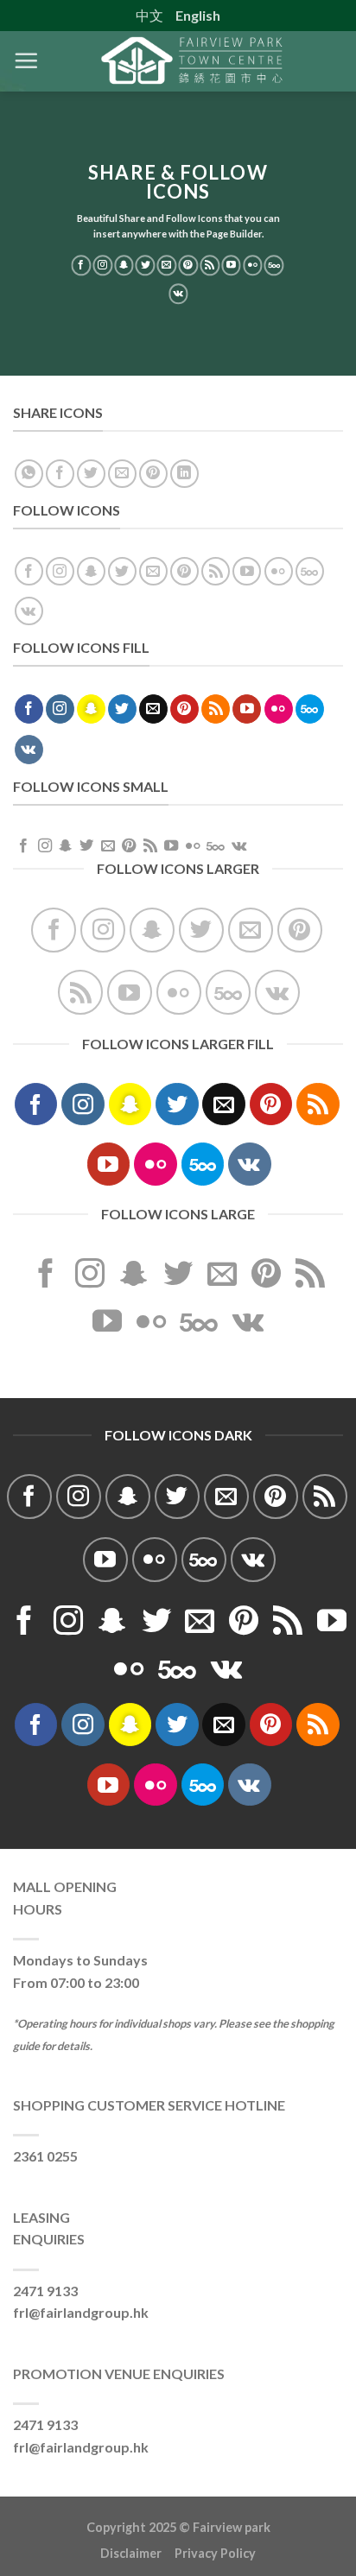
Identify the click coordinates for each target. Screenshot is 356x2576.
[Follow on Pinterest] (189, 265)
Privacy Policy (215, 2553)
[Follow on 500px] (274, 265)
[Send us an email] (167, 265)
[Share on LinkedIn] (184, 474)
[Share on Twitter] (91, 474)
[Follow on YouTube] (231, 265)
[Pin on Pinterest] (153, 474)
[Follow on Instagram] (102, 265)
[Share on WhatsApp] (29, 474)
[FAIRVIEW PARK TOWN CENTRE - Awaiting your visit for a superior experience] (191, 61)
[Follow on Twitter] (146, 265)
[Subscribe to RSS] (210, 265)
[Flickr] (253, 265)
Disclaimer (137, 2553)
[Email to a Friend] (122, 474)
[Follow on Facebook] (81, 265)
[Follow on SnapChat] (124, 265)
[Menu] (26, 60)
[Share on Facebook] (60, 474)
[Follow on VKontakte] (178, 294)
